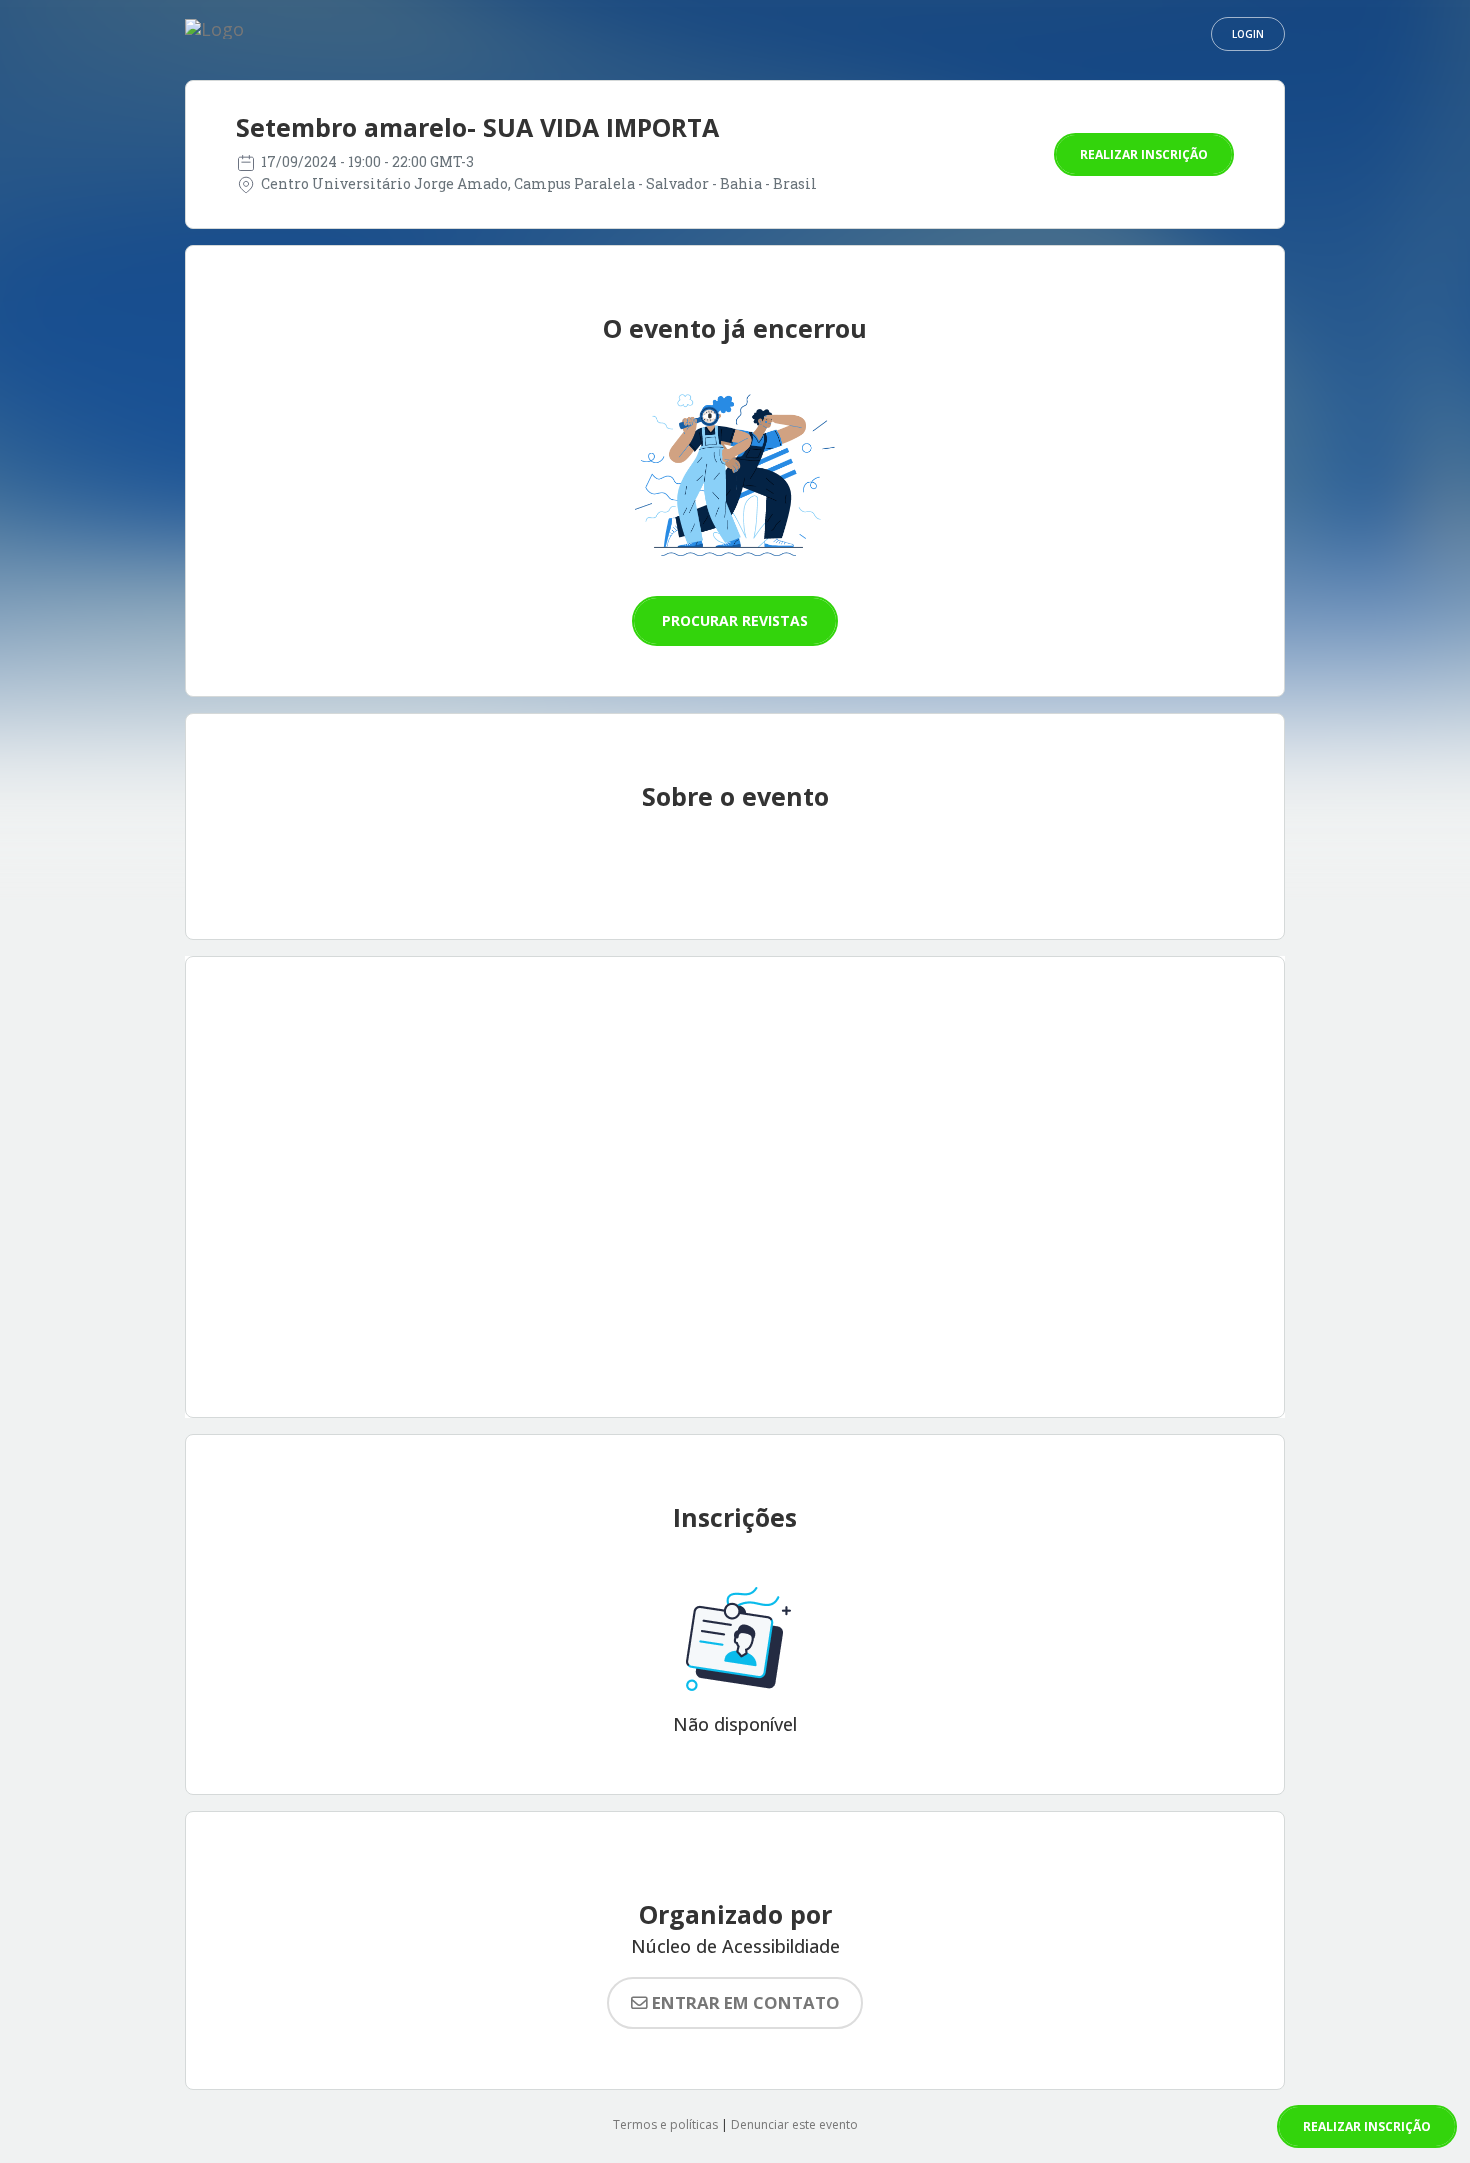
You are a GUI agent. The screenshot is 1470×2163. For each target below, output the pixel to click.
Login (1248, 34)
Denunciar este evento (794, 2124)
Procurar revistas (735, 620)
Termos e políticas (665, 2124)
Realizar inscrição (1144, 154)
